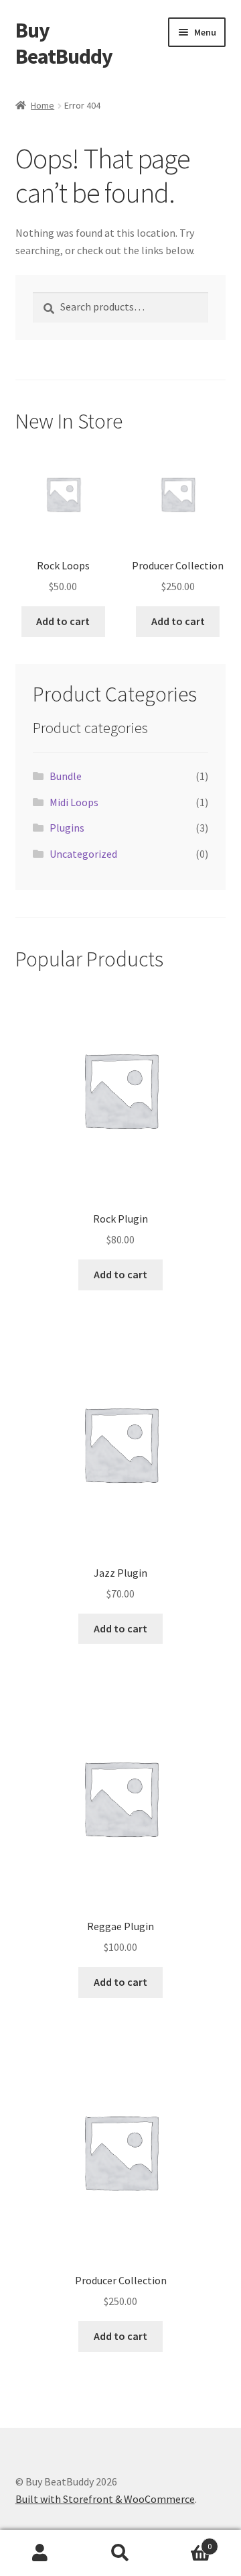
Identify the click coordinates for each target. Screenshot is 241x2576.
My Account (40, 2553)
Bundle (66, 776)
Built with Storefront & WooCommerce (105, 2499)
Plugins (67, 828)
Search (120, 2553)
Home (43, 105)
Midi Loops (74, 802)
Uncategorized (83, 854)
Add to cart (63, 621)
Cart (186, 2541)
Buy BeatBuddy (64, 43)
